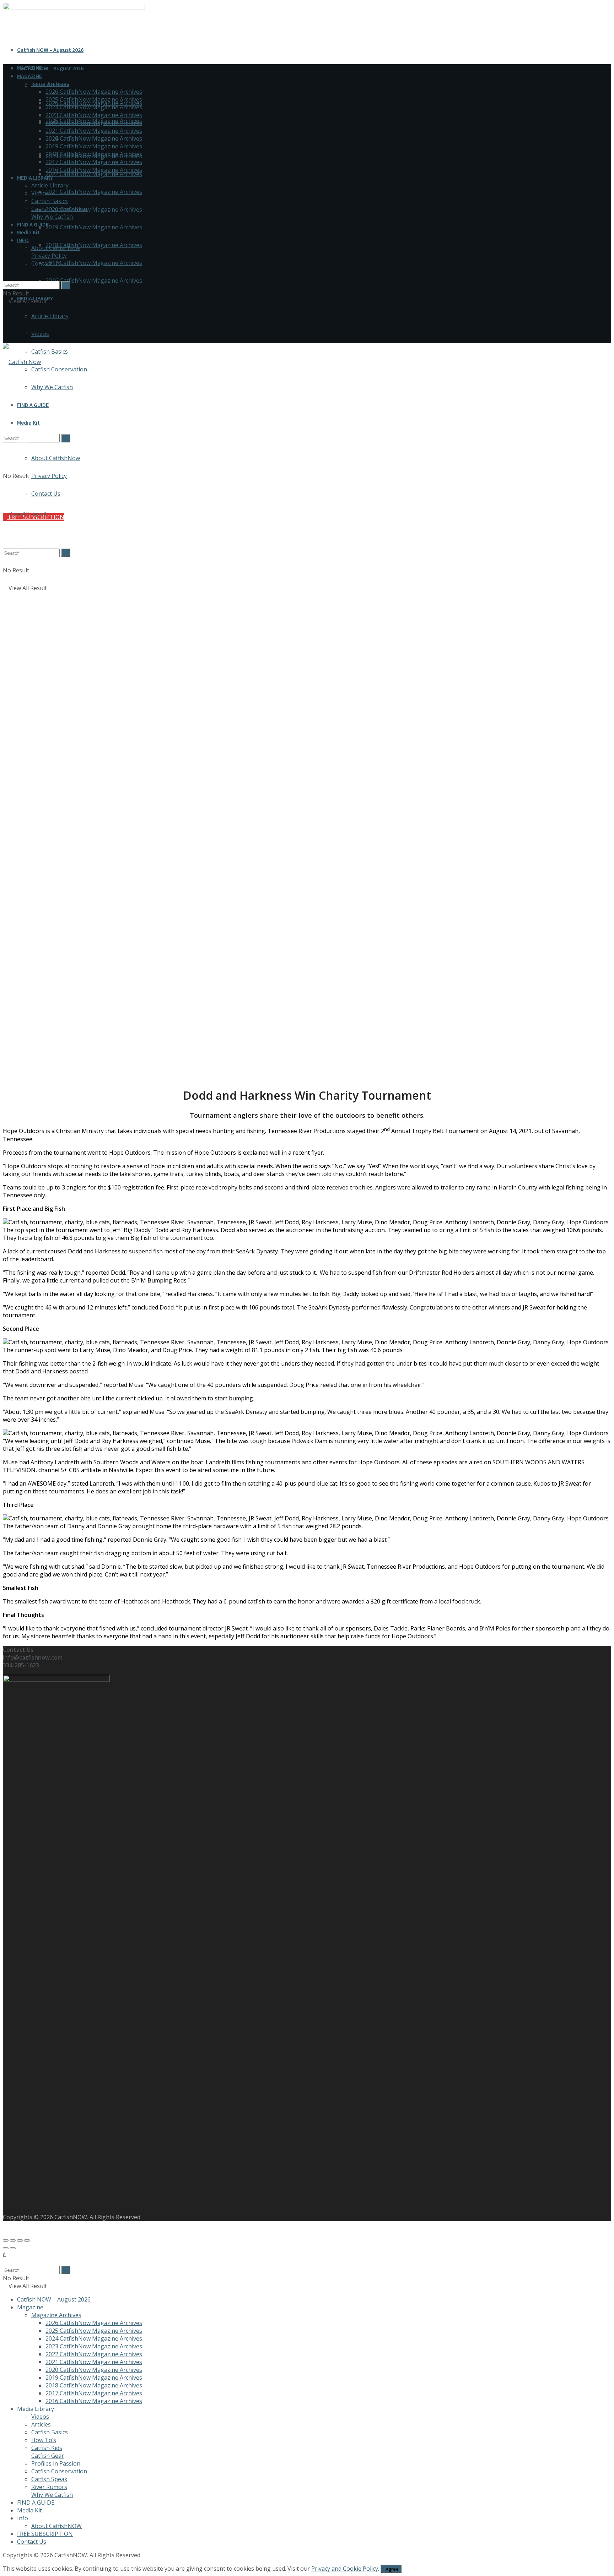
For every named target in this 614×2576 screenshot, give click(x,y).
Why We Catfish (52, 217)
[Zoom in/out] (27, 2240)
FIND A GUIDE (33, 224)
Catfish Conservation (59, 369)
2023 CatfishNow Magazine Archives (94, 115)
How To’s (44, 2440)
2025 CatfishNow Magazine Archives (94, 99)
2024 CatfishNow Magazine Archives (94, 107)
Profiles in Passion (56, 2463)
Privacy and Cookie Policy (345, 2569)
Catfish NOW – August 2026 (50, 50)
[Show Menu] (5, 324)
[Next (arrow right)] (13, 2248)
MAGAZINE (29, 76)
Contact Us (46, 263)
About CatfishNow (56, 248)
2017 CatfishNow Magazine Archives (94, 263)
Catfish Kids (47, 2448)
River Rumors (49, 2487)
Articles (41, 2424)
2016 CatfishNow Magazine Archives (94, 281)
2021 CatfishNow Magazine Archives (94, 192)
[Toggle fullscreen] (20, 2240)
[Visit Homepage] (22, 362)
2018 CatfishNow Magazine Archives (94, 245)
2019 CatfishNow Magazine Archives (94, 227)
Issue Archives (50, 84)
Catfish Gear (48, 2456)
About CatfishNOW (56, 2526)
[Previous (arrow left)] (6, 2248)
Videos (40, 334)
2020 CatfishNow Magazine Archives (94, 209)
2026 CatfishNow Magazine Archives (94, 92)
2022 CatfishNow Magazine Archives (94, 174)
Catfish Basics (50, 352)
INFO (23, 240)
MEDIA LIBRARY (35, 178)
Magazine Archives (56, 2315)
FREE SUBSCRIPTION (45, 2534)
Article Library (50, 316)
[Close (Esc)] (6, 2240)
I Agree (391, 2569)
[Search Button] (5, 277)
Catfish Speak (49, 2479)
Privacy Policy (49, 256)
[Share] (13, 2240)
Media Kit (28, 232)
